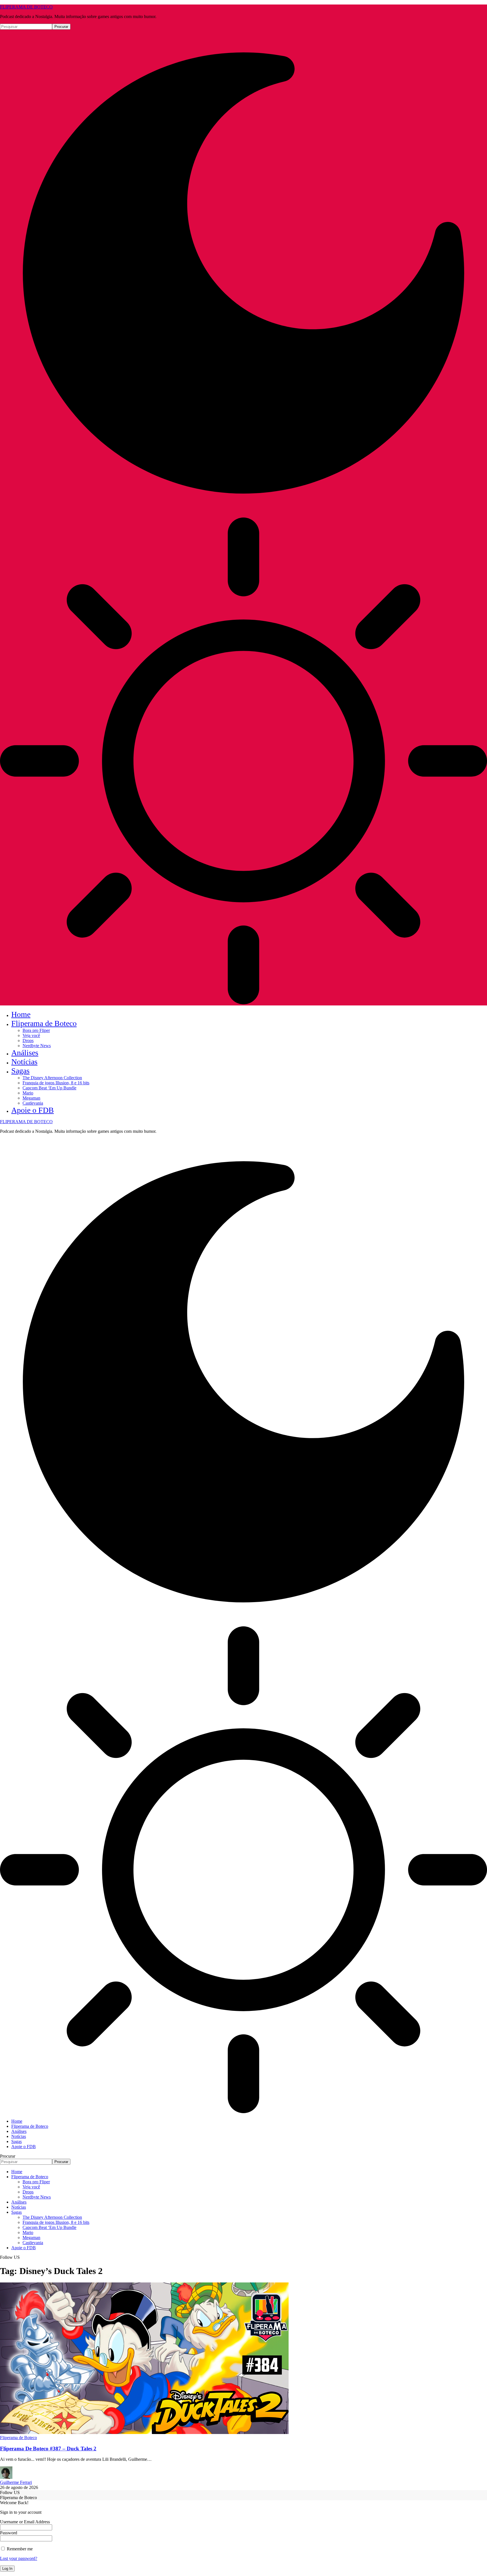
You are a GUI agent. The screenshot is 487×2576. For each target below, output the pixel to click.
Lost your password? (19, 2558)
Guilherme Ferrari (16, 2482)
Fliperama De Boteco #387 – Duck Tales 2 (48, 2449)
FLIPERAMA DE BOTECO (26, 7)
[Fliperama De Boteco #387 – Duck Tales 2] (144, 2432)
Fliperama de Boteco (18, 2438)
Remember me (19, 2549)
